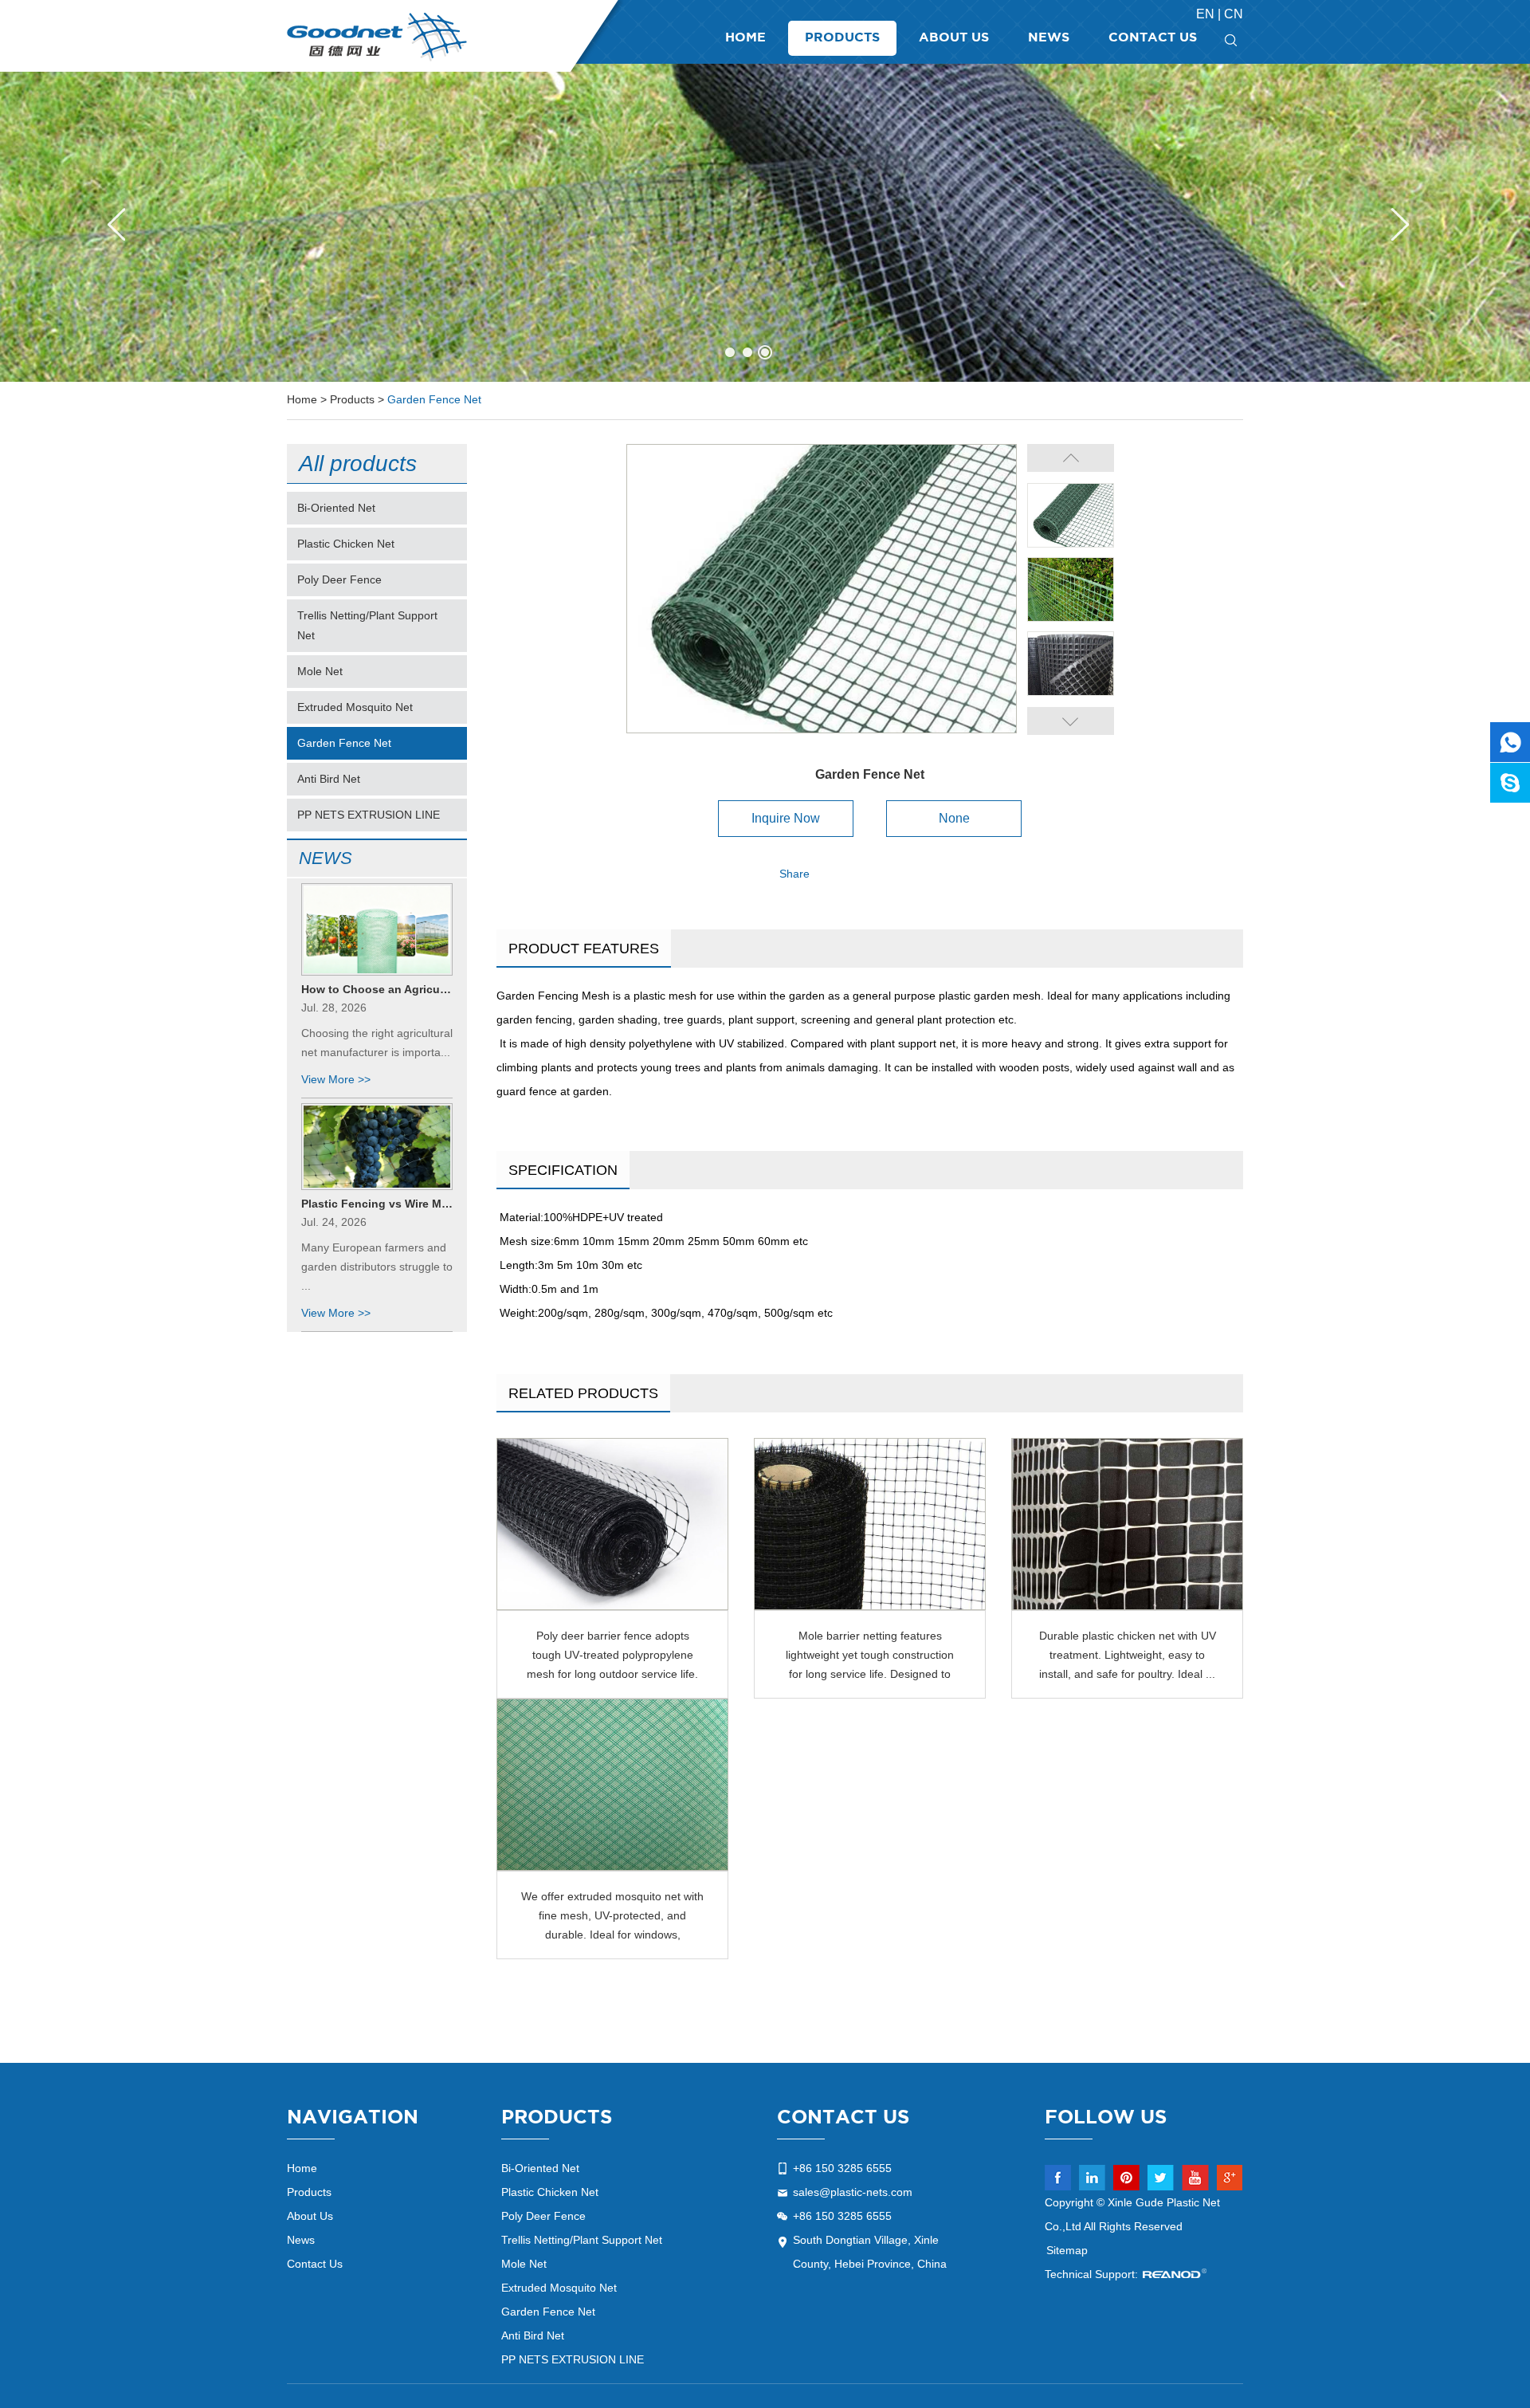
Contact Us (1153, 38)
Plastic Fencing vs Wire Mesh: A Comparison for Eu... (377, 1204)
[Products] (765, 222)
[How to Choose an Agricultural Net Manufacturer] (377, 929)
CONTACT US (843, 2118)
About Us (954, 38)
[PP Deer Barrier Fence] (612, 1524)
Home (745, 38)
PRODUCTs (557, 2118)
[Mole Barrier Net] (870, 1524)
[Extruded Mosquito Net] (612, 1785)
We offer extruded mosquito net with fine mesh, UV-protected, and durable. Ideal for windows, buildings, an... (612, 1917)
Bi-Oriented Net (336, 508)
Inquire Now (786, 818)
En (1207, 14)
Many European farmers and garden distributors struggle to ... (377, 1267)
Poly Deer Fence (339, 579)
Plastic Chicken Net (346, 544)
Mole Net (320, 671)
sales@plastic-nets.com (853, 2192)
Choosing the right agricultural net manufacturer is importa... (377, 1043)
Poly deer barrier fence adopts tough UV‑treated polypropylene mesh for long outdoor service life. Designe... (612, 1656)
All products (358, 464)
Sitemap (1067, 2250)
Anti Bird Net (329, 779)
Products (842, 38)
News (1049, 38)
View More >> (336, 1079)
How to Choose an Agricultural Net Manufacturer (377, 989)
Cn (1234, 14)
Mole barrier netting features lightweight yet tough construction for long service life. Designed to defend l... (870, 1656)
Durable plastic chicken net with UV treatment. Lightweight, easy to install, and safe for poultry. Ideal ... (1128, 1655)
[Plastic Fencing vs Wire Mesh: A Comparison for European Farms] (377, 1146)
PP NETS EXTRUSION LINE (369, 815)
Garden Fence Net (434, 399)
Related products (583, 1393)
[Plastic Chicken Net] (1127, 1524)
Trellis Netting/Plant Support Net (367, 625)
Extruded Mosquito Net (355, 707)
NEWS (326, 858)
